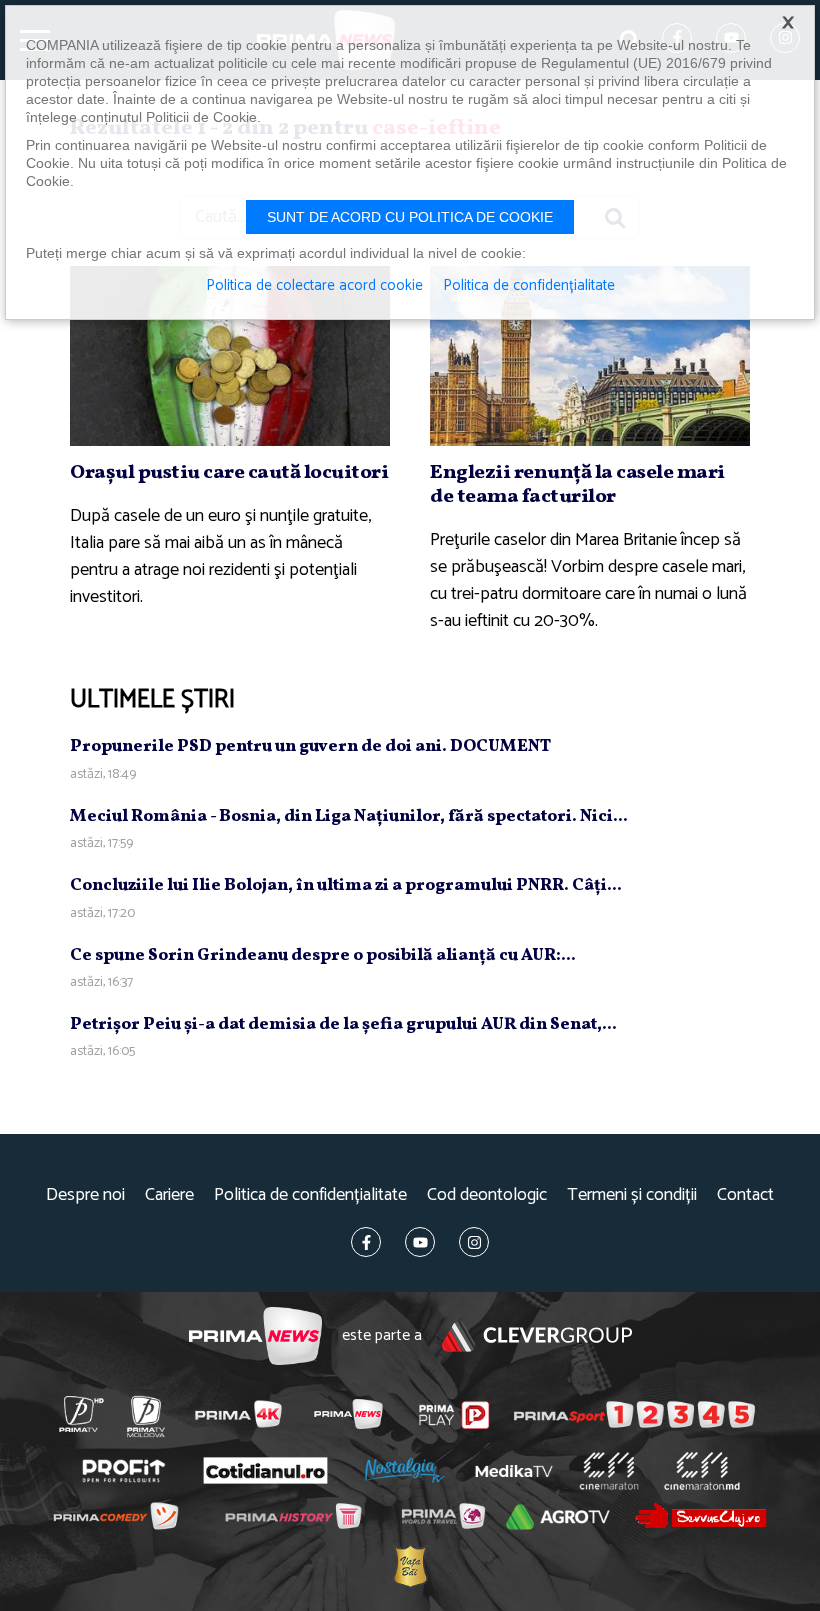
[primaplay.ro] (454, 1415)
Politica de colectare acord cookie (314, 286)
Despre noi (85, 1195)
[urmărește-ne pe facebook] (366, 1242)
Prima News (255, 1336)
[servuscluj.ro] (700, 1515)
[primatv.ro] (81, 1414)
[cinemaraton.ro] (608, 1471)
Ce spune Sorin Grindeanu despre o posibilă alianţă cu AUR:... (323, 955)
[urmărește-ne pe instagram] (474, 1242)
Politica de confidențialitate (310, 1195)
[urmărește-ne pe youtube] (420, 1242)
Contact (745, 1195)
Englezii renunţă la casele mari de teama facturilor (577, 485)
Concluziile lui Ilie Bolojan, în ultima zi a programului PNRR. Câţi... (346, 885)
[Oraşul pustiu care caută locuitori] (230, 356)
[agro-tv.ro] (558, 1517)
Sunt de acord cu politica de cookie (410, 217)
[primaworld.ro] (442, 1516)
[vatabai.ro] (409, 1565)
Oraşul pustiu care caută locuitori (229, 473)
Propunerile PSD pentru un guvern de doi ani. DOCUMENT (310, 746)
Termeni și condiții (632, 1195)
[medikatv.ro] (514, 1471)
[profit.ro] (123, 1471)
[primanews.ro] (348, 1414)
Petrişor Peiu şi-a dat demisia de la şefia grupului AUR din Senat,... (343, 1024)
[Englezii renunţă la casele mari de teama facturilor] (590, 356)
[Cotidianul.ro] (265, 1471)
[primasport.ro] (634, 1415)
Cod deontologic (487, 1195)
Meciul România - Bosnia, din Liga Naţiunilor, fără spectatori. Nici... (349, 816)
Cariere (169, 1195)
